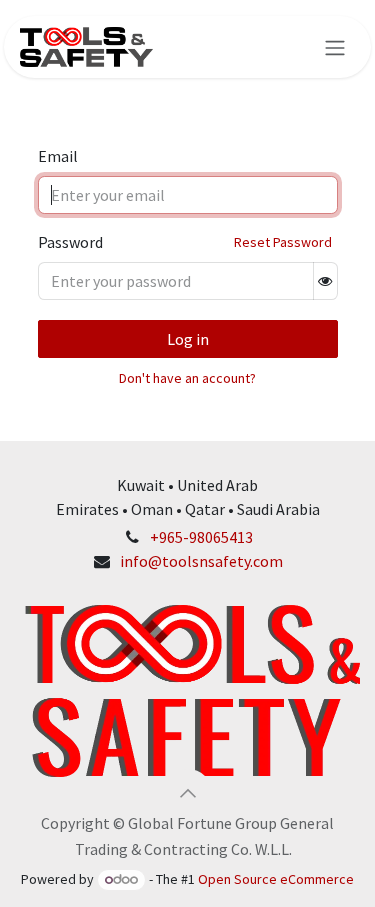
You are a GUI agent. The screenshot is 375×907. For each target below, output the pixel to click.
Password (70, 242)
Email (58, 156)
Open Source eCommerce (276, 879)
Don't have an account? (187, 378)
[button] (188, 793)
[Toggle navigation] (335, 47)
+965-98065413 (201, 537)
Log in (188, 339)
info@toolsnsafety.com (201, 561)
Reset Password (283, 242)
